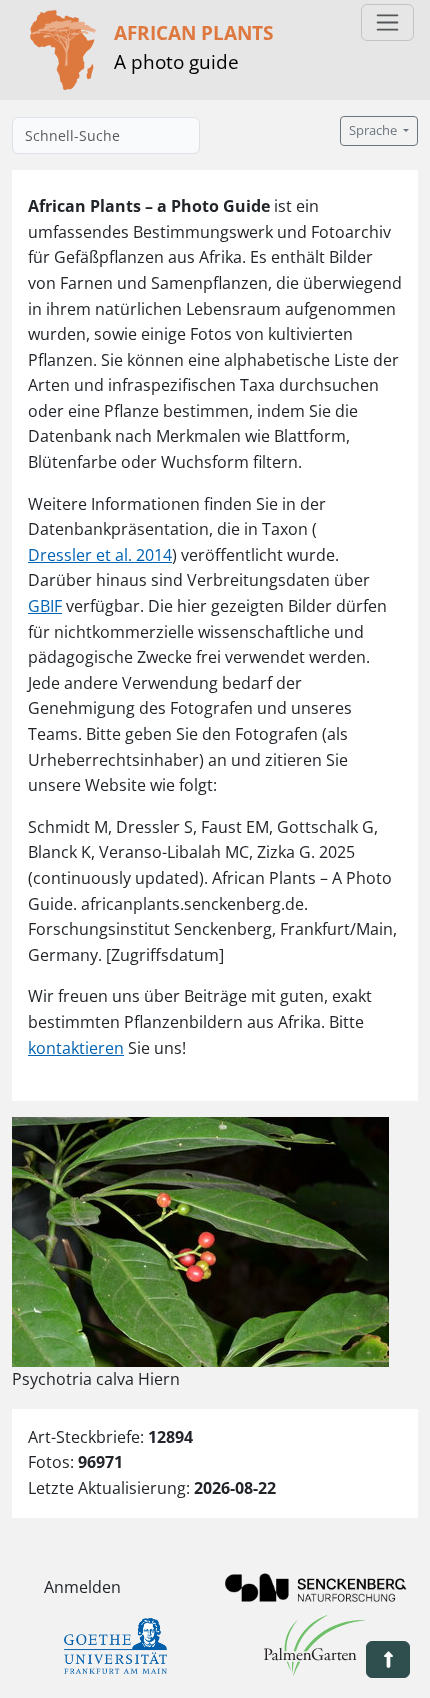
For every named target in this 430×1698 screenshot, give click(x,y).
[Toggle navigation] (387, 22)
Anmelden (82, 1587)
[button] (388, 1659)
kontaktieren (76, 1048)
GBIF (45, 606)
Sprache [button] (374, 130)
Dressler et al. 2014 (100, 555)
